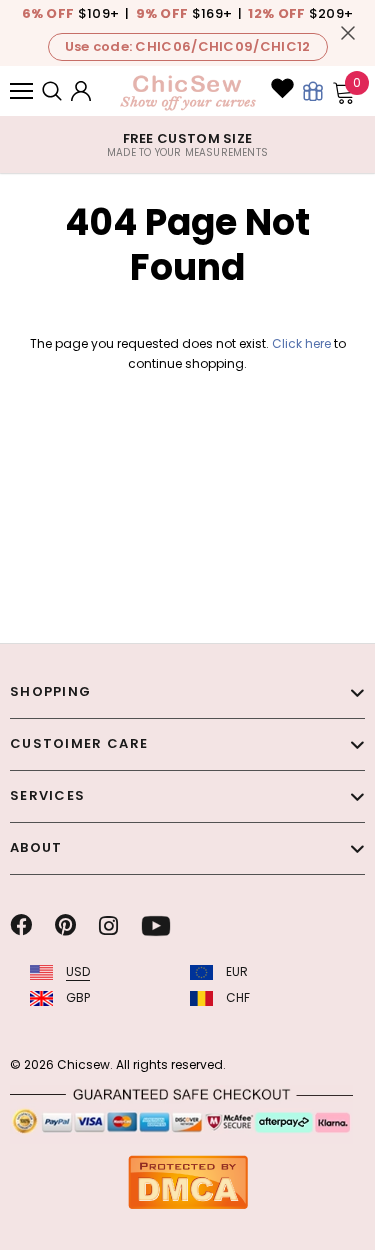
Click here (303, 343)
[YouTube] (156, 926)
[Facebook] (21, 926)
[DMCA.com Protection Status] (188, 1181)
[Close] (348, 33)
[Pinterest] (65, 926)
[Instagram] (108, 926)
